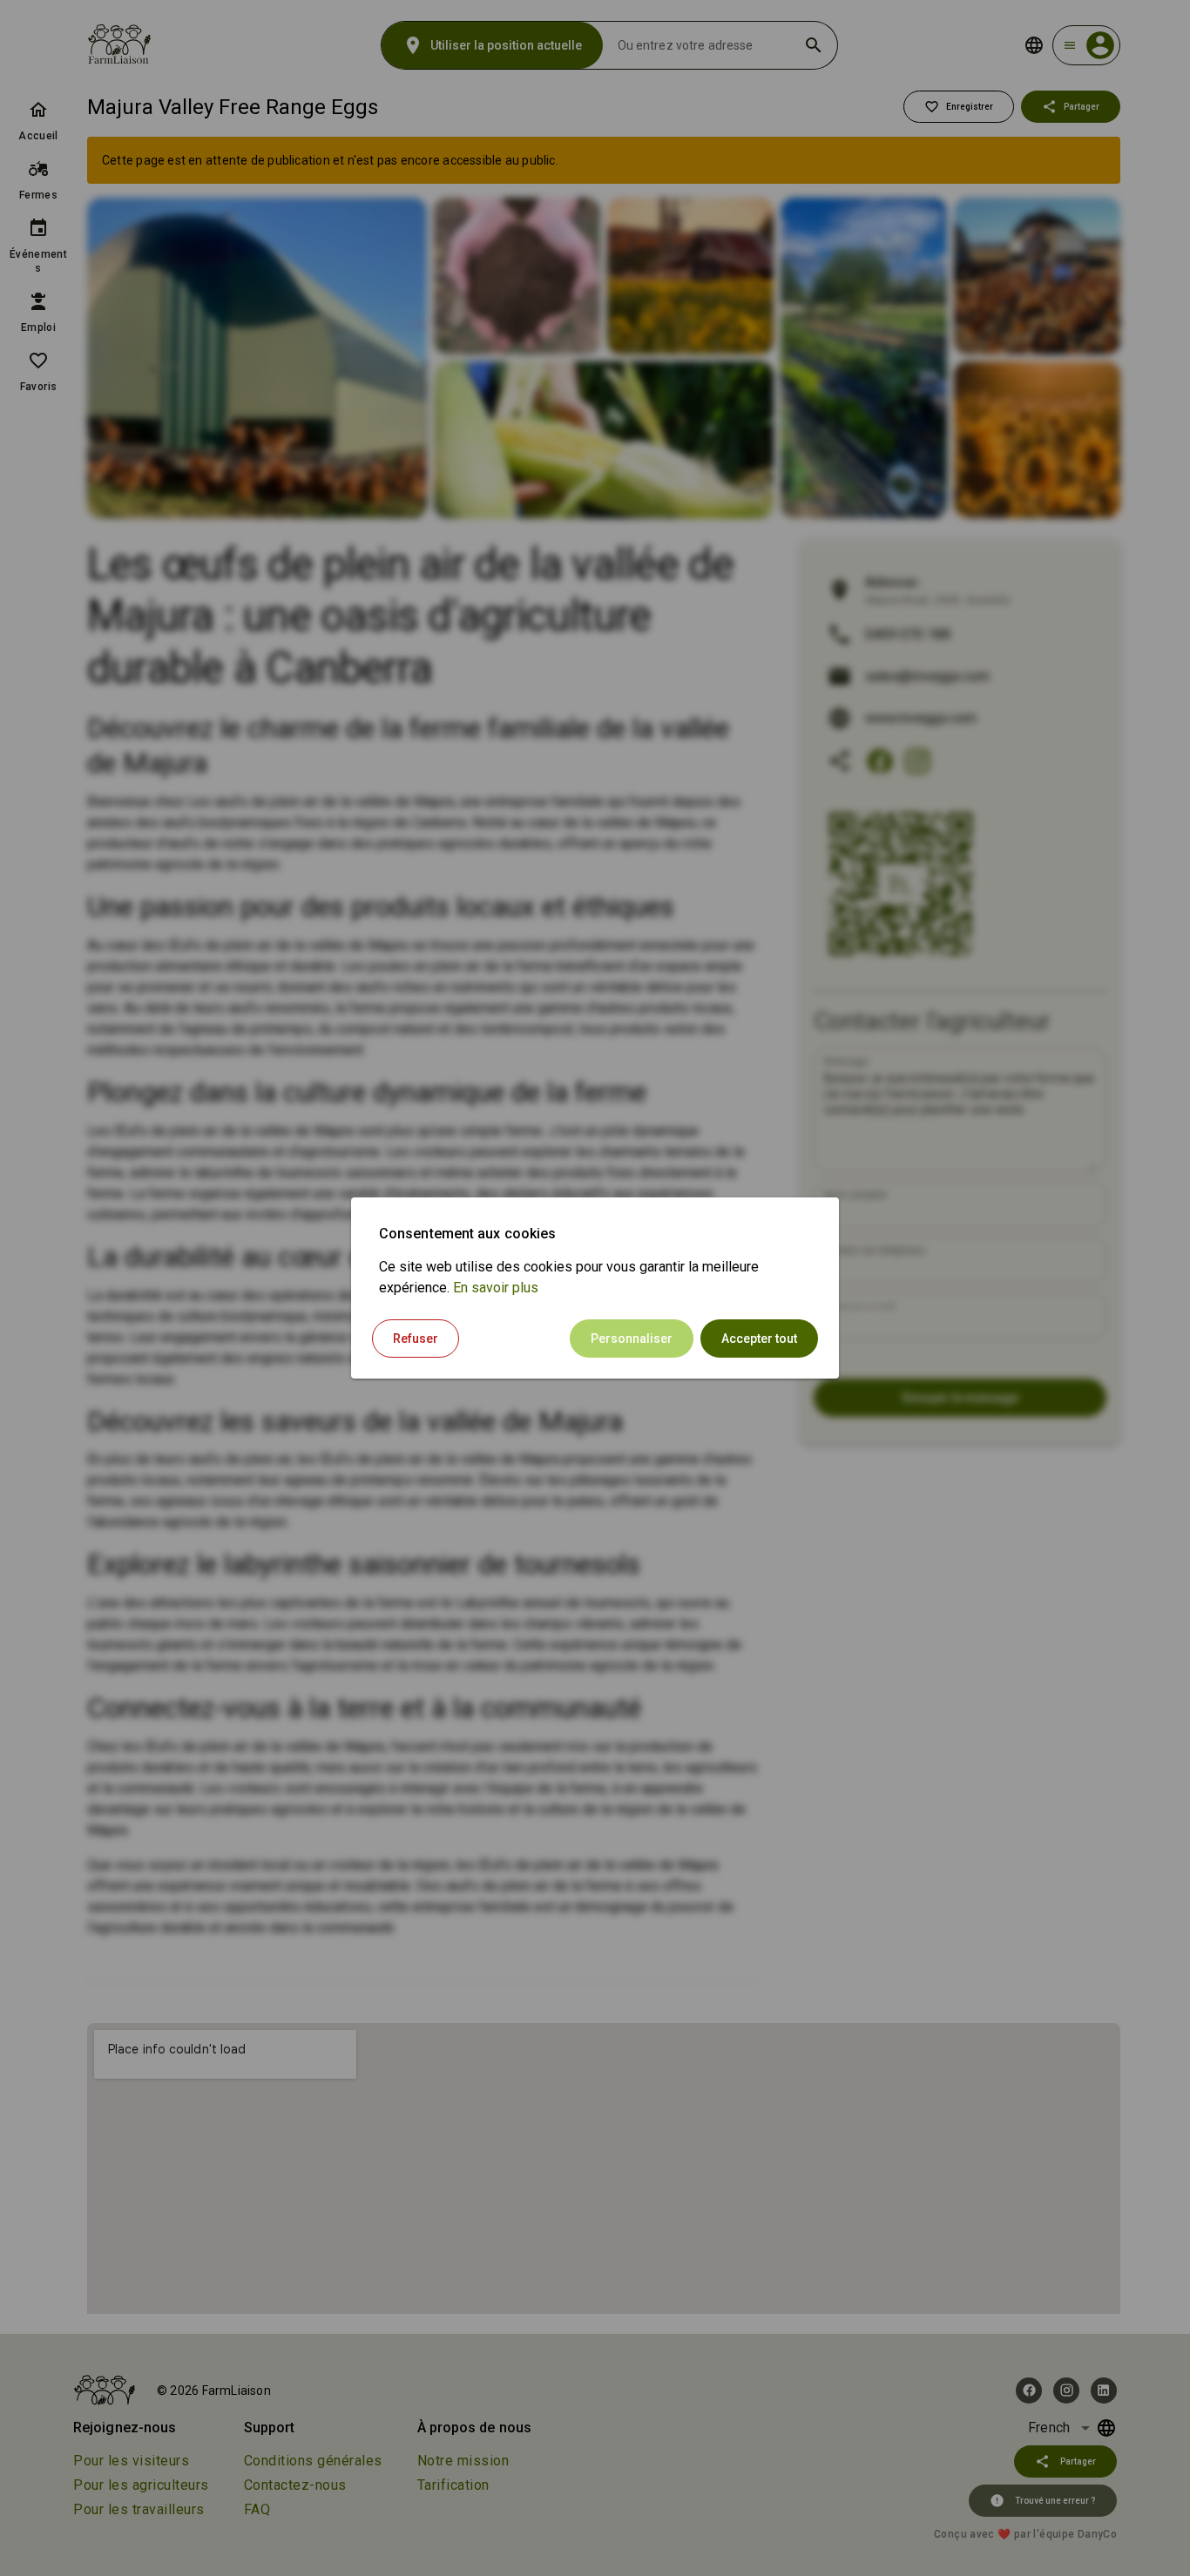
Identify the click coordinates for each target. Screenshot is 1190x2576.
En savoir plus (496, 1288)
